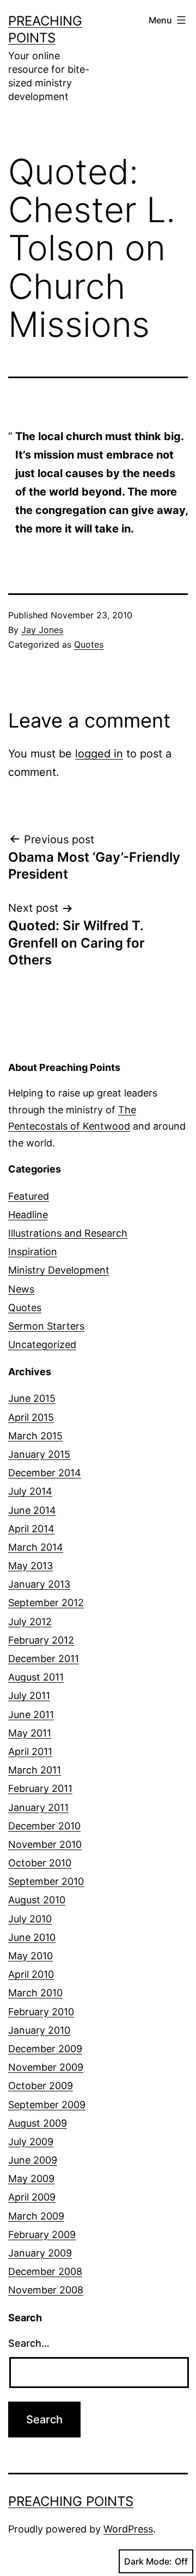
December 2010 (44, 1826)
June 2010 (32, 1937)
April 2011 (30, 1751)
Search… (29, 2343)
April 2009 (32, 2197)
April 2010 (31, 1974)
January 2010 (39, 2030)
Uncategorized (42, 1345)
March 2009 (36, 2216)
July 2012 (30, 1622)
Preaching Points (71, 2501)
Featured (29, 1196)
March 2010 (35, 1993)
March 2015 (35, 1436)
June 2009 (33, 2160)
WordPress (128, 2529)
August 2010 (37, 1900)
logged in (99, 754)
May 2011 (30, 1733)
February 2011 (40, 1788)
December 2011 (44, 1659)
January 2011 (38, 1807)
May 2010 (30, 1956)
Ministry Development (59, 1270)
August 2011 (36, 1677)
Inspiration (33, 1252)
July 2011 (29, 1696)
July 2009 (31, 2142)
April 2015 (31, 1417)
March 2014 (36, 1547)
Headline (28, 1215)
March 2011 (35, 1770)
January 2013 (39, 1584)
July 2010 (30, 1919)
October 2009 (41, 2086)
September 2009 (47, 2105)
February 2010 (41, 2012)
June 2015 (32, 1398)
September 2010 (46, 1881)
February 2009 (42, 2235)
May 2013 (30, 1566)
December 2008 (45, 2271)
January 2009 (40, 2253)
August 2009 (38, 2123)
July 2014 (30, 1491)
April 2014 (31, 1529)
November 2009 (46, 2067)
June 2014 (32, 1510)
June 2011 (31, 1715)
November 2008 (46, 2290)
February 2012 (41, 1640)
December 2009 (45, 2049)
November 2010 (45, 1844)
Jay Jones (42, 630)
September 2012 (46, 1603)
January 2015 (39, 1454)
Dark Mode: (148, 2561)
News (21, 1289)
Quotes (89, 644)
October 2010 (40, 1863)
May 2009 (31, 2179)
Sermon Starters (46, 1326)
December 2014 (45, 1473)
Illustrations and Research (68, 1233)
